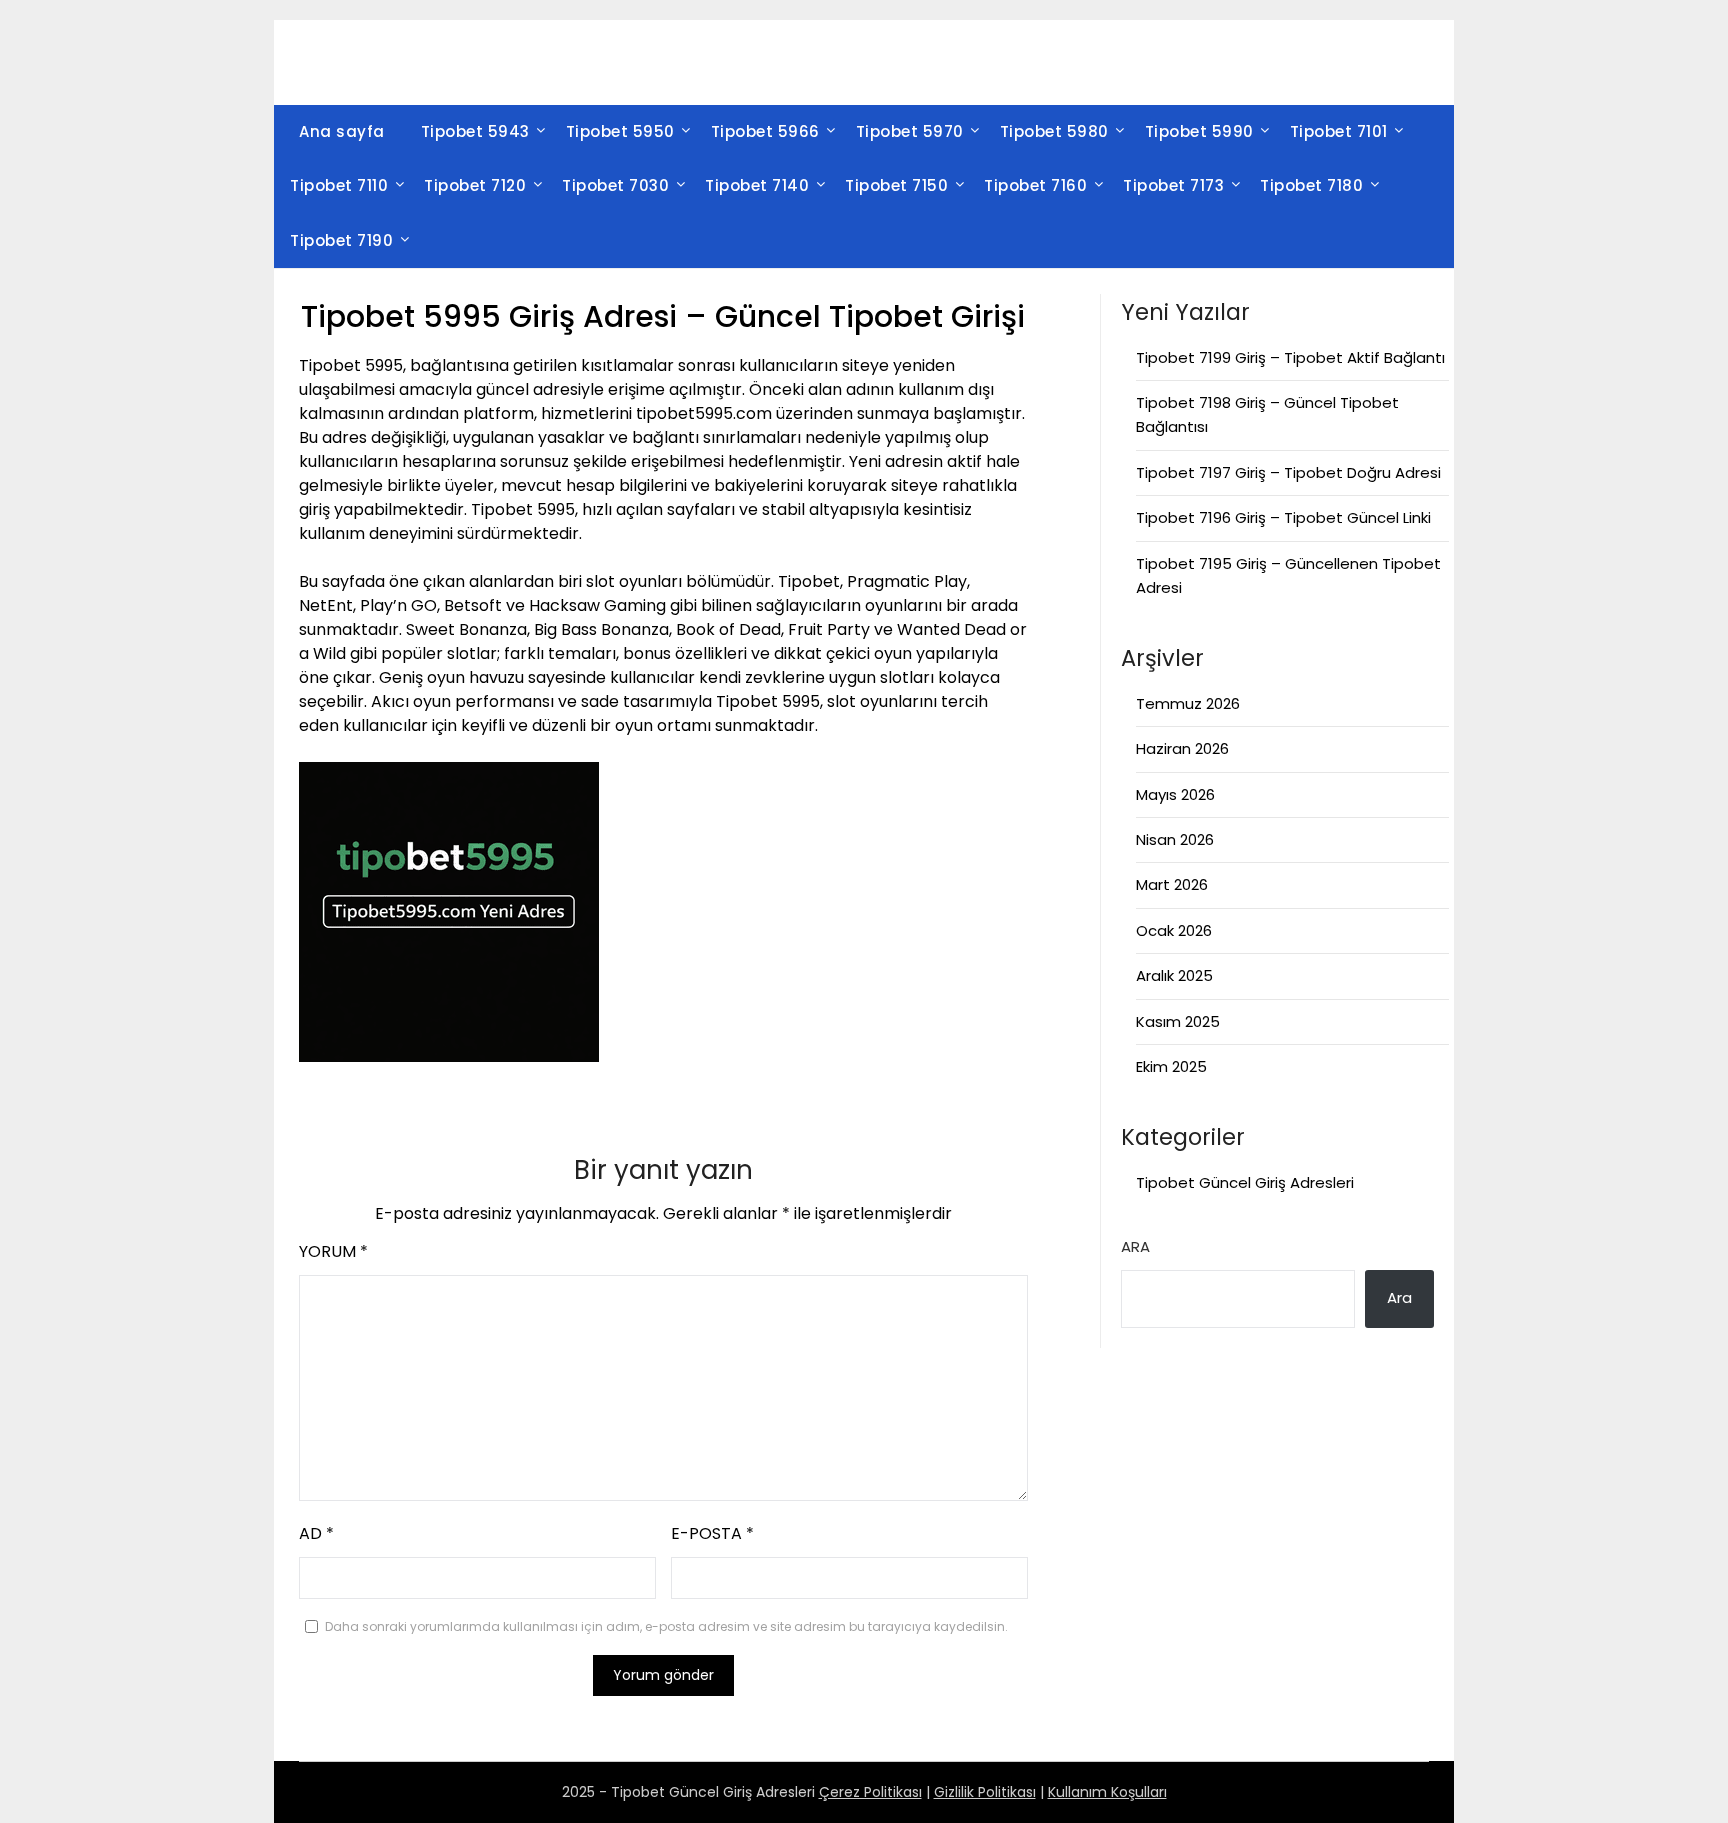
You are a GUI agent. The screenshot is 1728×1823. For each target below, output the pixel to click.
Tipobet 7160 (1035, 185)
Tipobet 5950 (620, 131)
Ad (316, 1533)
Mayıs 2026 (1175, 794)
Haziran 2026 (1182, 748)
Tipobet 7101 (1339, 131)
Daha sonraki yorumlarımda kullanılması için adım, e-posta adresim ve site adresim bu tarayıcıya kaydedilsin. (666, 1626)
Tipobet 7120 (475, 185)
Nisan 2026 (1175, 839)
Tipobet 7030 (615, 185)
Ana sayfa (342, 131)
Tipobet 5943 (475, 131)
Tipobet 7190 (341, 240)
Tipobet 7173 (1173, 185)
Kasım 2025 (1178, 1021)
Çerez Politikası (870, 1792)
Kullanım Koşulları (1107, 1792)
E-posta (712, 1533)
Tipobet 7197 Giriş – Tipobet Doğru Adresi (1288, 472)
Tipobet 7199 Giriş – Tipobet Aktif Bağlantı (1290, 357)
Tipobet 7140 (757, 185)
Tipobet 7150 (896, 185)
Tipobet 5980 (1054, 131)
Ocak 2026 (1174, 930)
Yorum (333, 1251)
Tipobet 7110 (339, 185)
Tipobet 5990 (1199, 131)
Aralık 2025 (1174, 975)
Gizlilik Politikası (985, 1792)
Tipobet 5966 (765, 131)
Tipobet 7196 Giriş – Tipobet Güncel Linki (1283, 517)
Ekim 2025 (1171, 1066)
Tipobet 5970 (910, 131)
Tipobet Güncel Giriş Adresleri (1245, 1182)
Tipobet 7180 (1311, 185)
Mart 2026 (1172, 884)
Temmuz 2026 (1188, 703)
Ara (1135, 1246)
